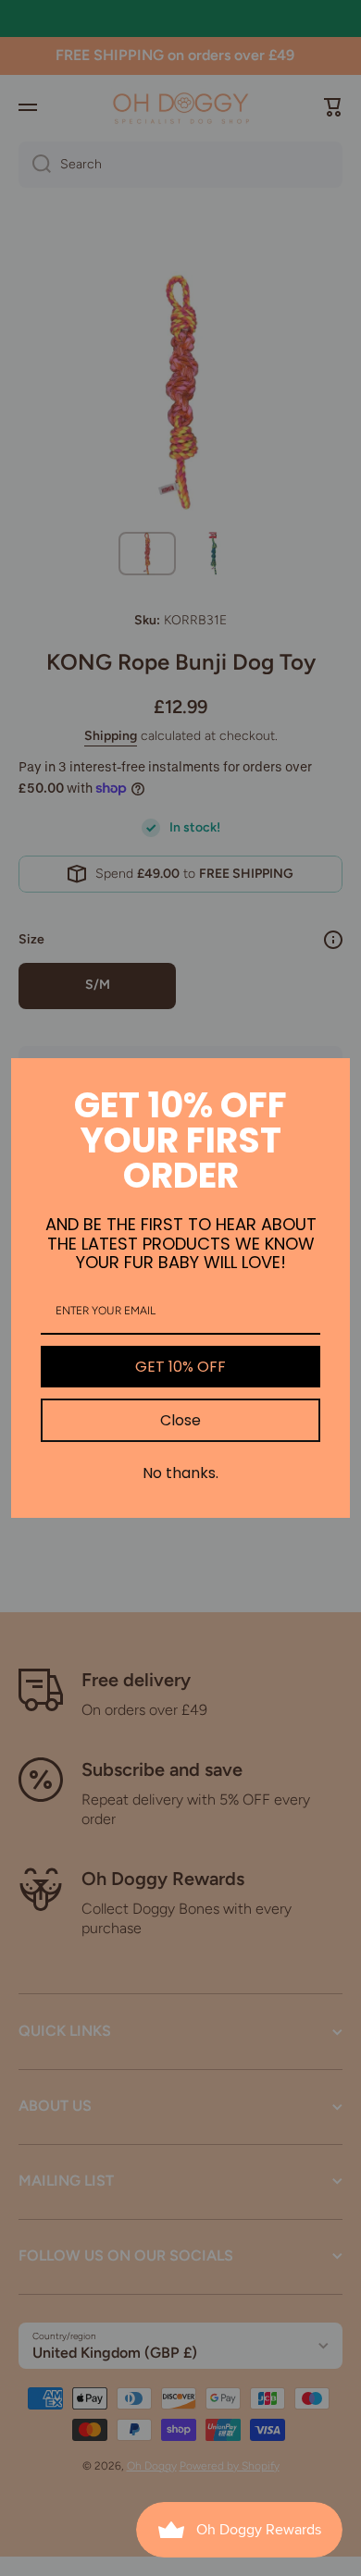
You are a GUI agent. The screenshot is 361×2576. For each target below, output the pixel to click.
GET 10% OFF (180, 1367)
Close (180, 1420)
